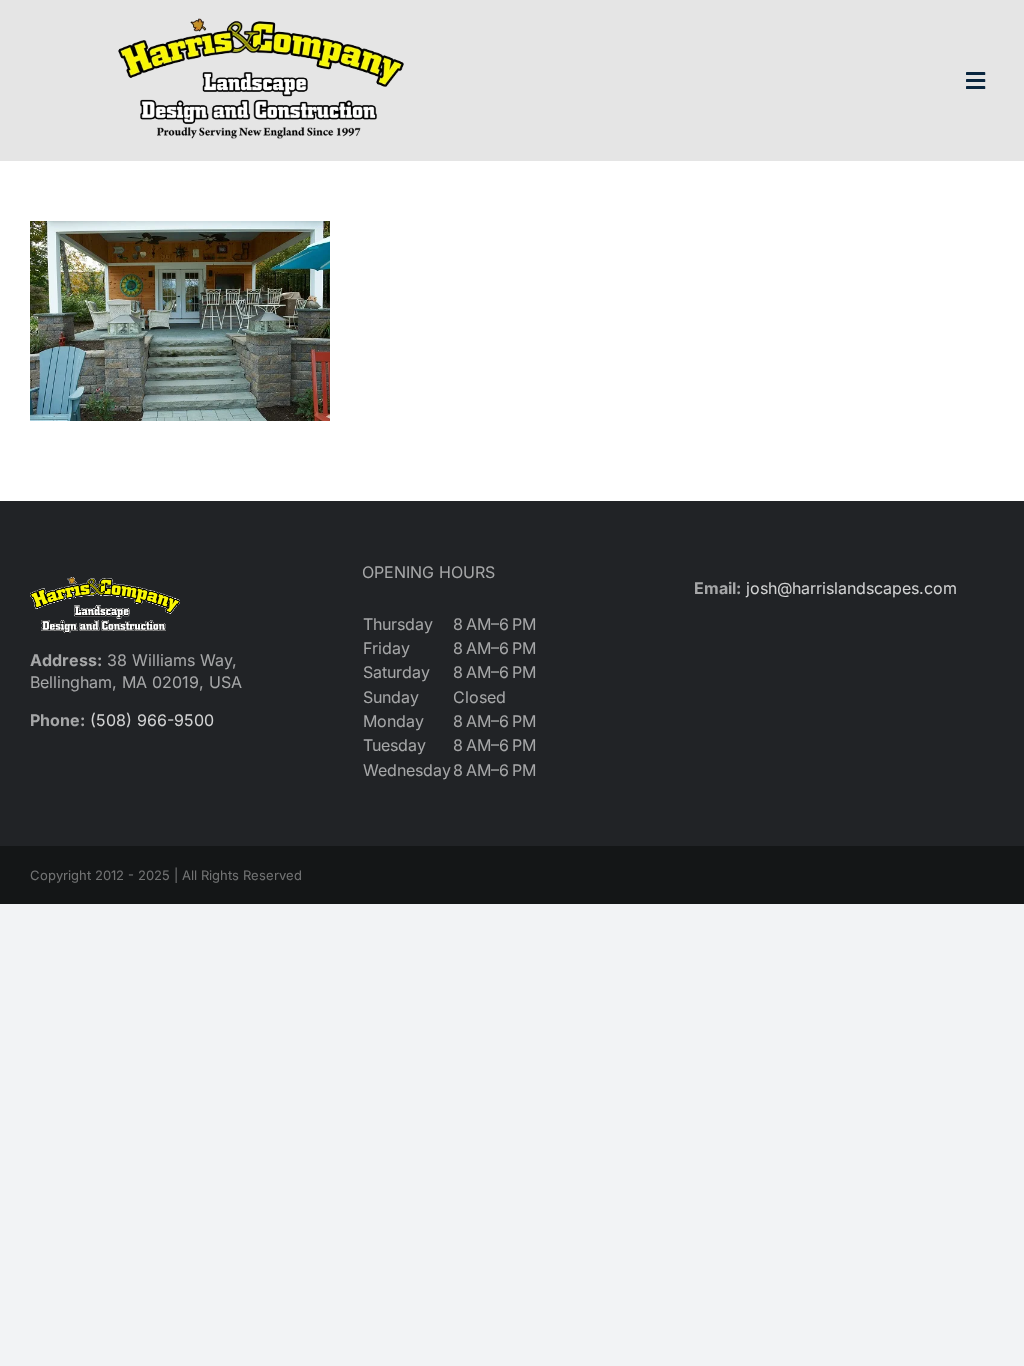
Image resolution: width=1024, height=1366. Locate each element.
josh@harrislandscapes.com (851, 588)
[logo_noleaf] (261, 18)
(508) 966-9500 (152, 720)
